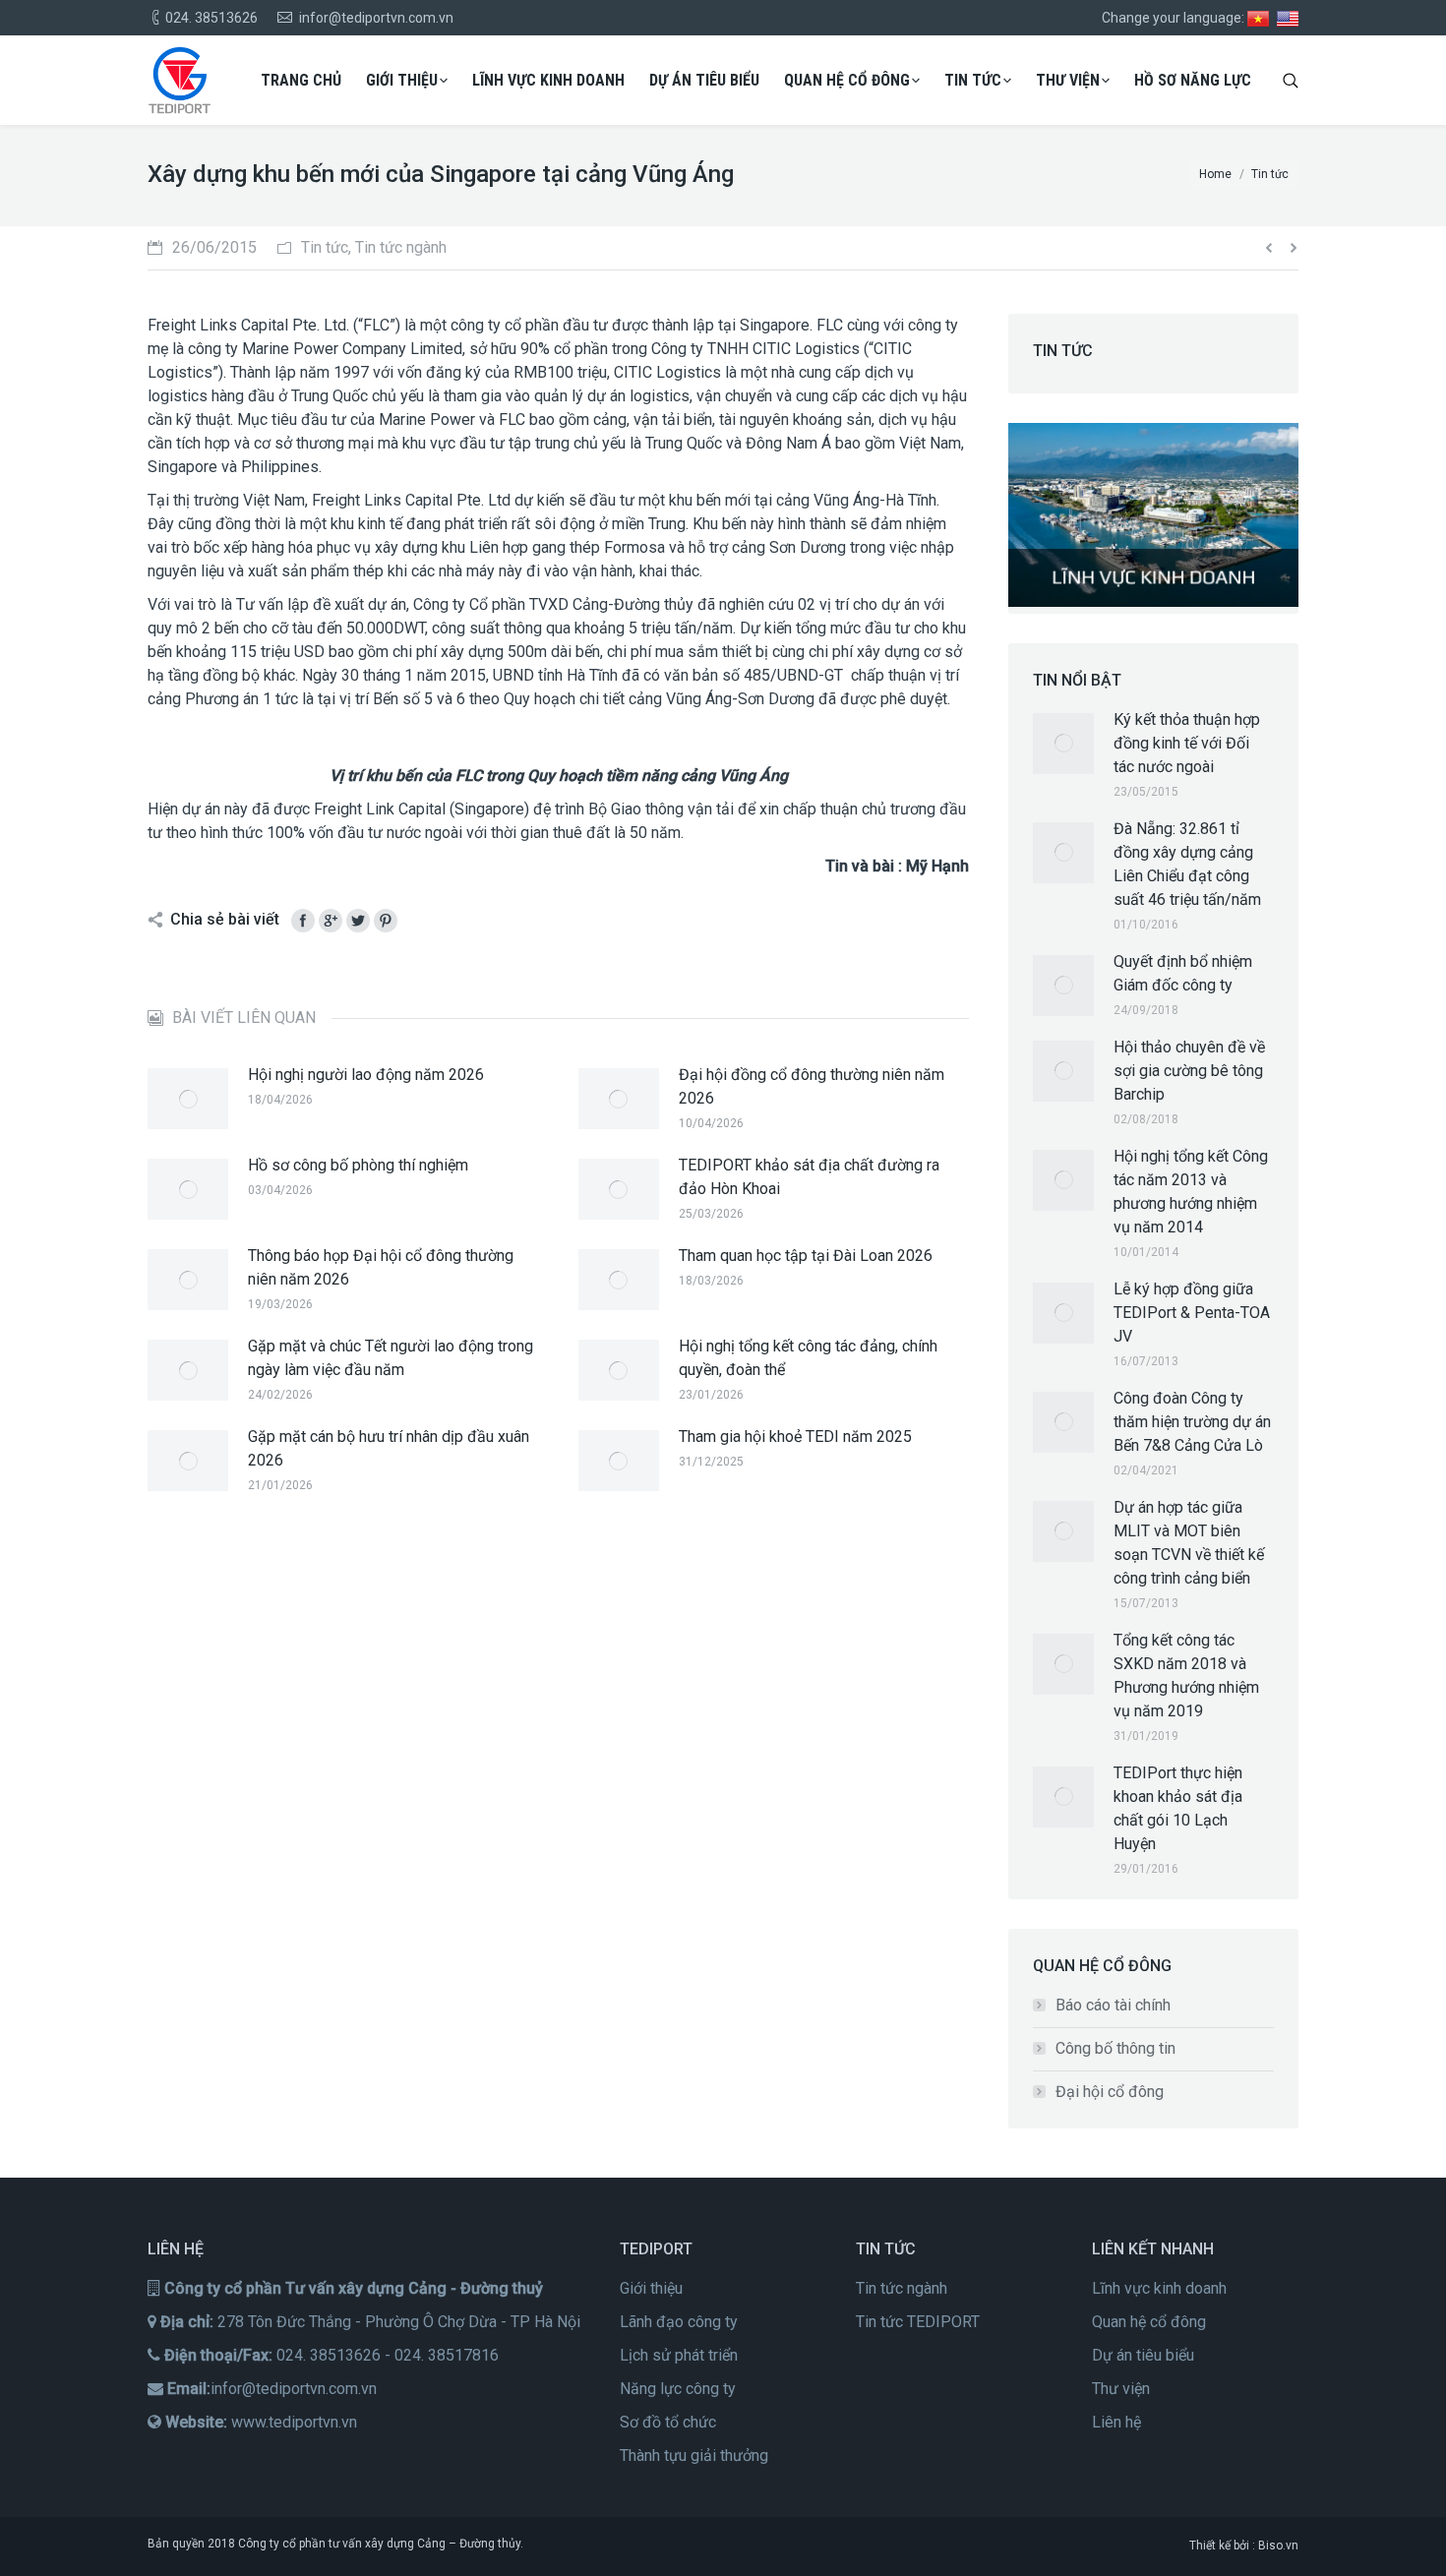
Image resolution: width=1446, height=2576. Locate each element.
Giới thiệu (651, 2288)
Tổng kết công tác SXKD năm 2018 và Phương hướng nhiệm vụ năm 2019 (1186, 1676)
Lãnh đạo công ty (679, 2322)
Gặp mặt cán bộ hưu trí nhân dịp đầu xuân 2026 (389, 1448)
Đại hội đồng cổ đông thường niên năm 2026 (812, 1086)
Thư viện (1121, 2389)
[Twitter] (358, 921)
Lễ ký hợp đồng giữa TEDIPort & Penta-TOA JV (1192, 1313)
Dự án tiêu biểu (1143, 2355)
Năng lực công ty (678, 2389)
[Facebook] (303, 921)
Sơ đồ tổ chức (668, 2422)
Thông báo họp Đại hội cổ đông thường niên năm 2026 (381, 1267)
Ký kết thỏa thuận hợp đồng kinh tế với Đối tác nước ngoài (1187, 743)
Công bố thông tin (1115, 2048)
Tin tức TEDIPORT (918, 2322)
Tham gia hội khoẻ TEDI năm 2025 (795, 1437)
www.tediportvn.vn (294, 2422)
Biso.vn (1278, 2546)
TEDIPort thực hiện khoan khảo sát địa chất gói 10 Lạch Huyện (1178, 1808)
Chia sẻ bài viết (225, 919)
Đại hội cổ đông (1110, 2092)
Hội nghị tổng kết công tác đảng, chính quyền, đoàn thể (808, 1358)
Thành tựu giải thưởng (694, 2456)
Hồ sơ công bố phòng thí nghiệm (358, 1165)
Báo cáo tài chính (1113, 2005)
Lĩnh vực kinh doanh (1159, 2288)
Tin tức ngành (902, 2288)
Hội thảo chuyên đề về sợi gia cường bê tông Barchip (1189, 1071)
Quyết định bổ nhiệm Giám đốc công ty (1183, 973)
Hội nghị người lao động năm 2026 (366, 1075)
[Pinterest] (386, 921)
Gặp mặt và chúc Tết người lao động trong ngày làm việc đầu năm (391, 1358)
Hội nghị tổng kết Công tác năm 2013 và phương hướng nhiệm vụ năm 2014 (1191, 1192)
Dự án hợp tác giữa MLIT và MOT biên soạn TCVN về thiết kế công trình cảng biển (1189, 1543)
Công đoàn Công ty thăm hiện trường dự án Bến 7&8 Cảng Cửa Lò (1192, 1422)
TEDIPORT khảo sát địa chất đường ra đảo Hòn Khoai (809, 1177)
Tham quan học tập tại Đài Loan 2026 (806, 1256)
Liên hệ (1116, 2422)
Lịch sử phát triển (679, 2355)
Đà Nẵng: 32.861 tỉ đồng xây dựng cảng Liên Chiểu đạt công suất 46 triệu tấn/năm (1187, 864)
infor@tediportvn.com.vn (294, 2389)
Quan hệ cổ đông (1149, 2322)
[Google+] (331, 921)
